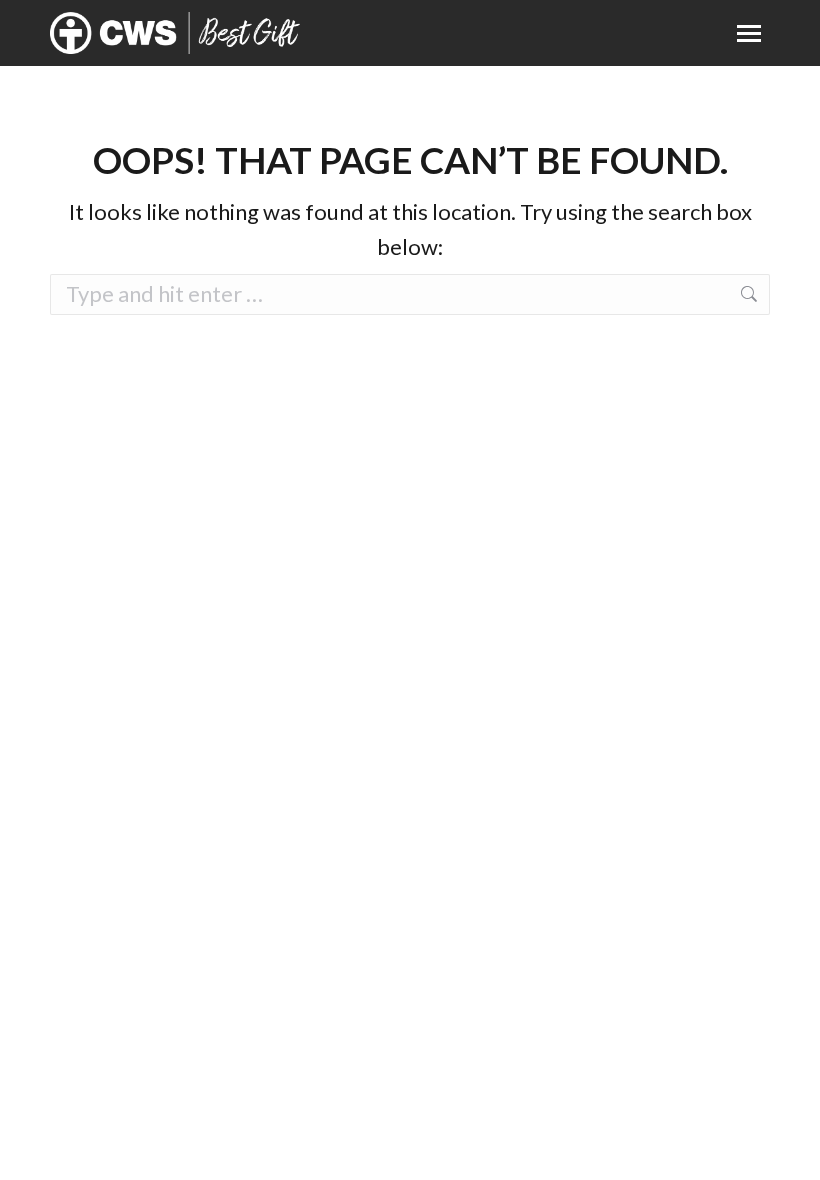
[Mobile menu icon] (749, 33)
